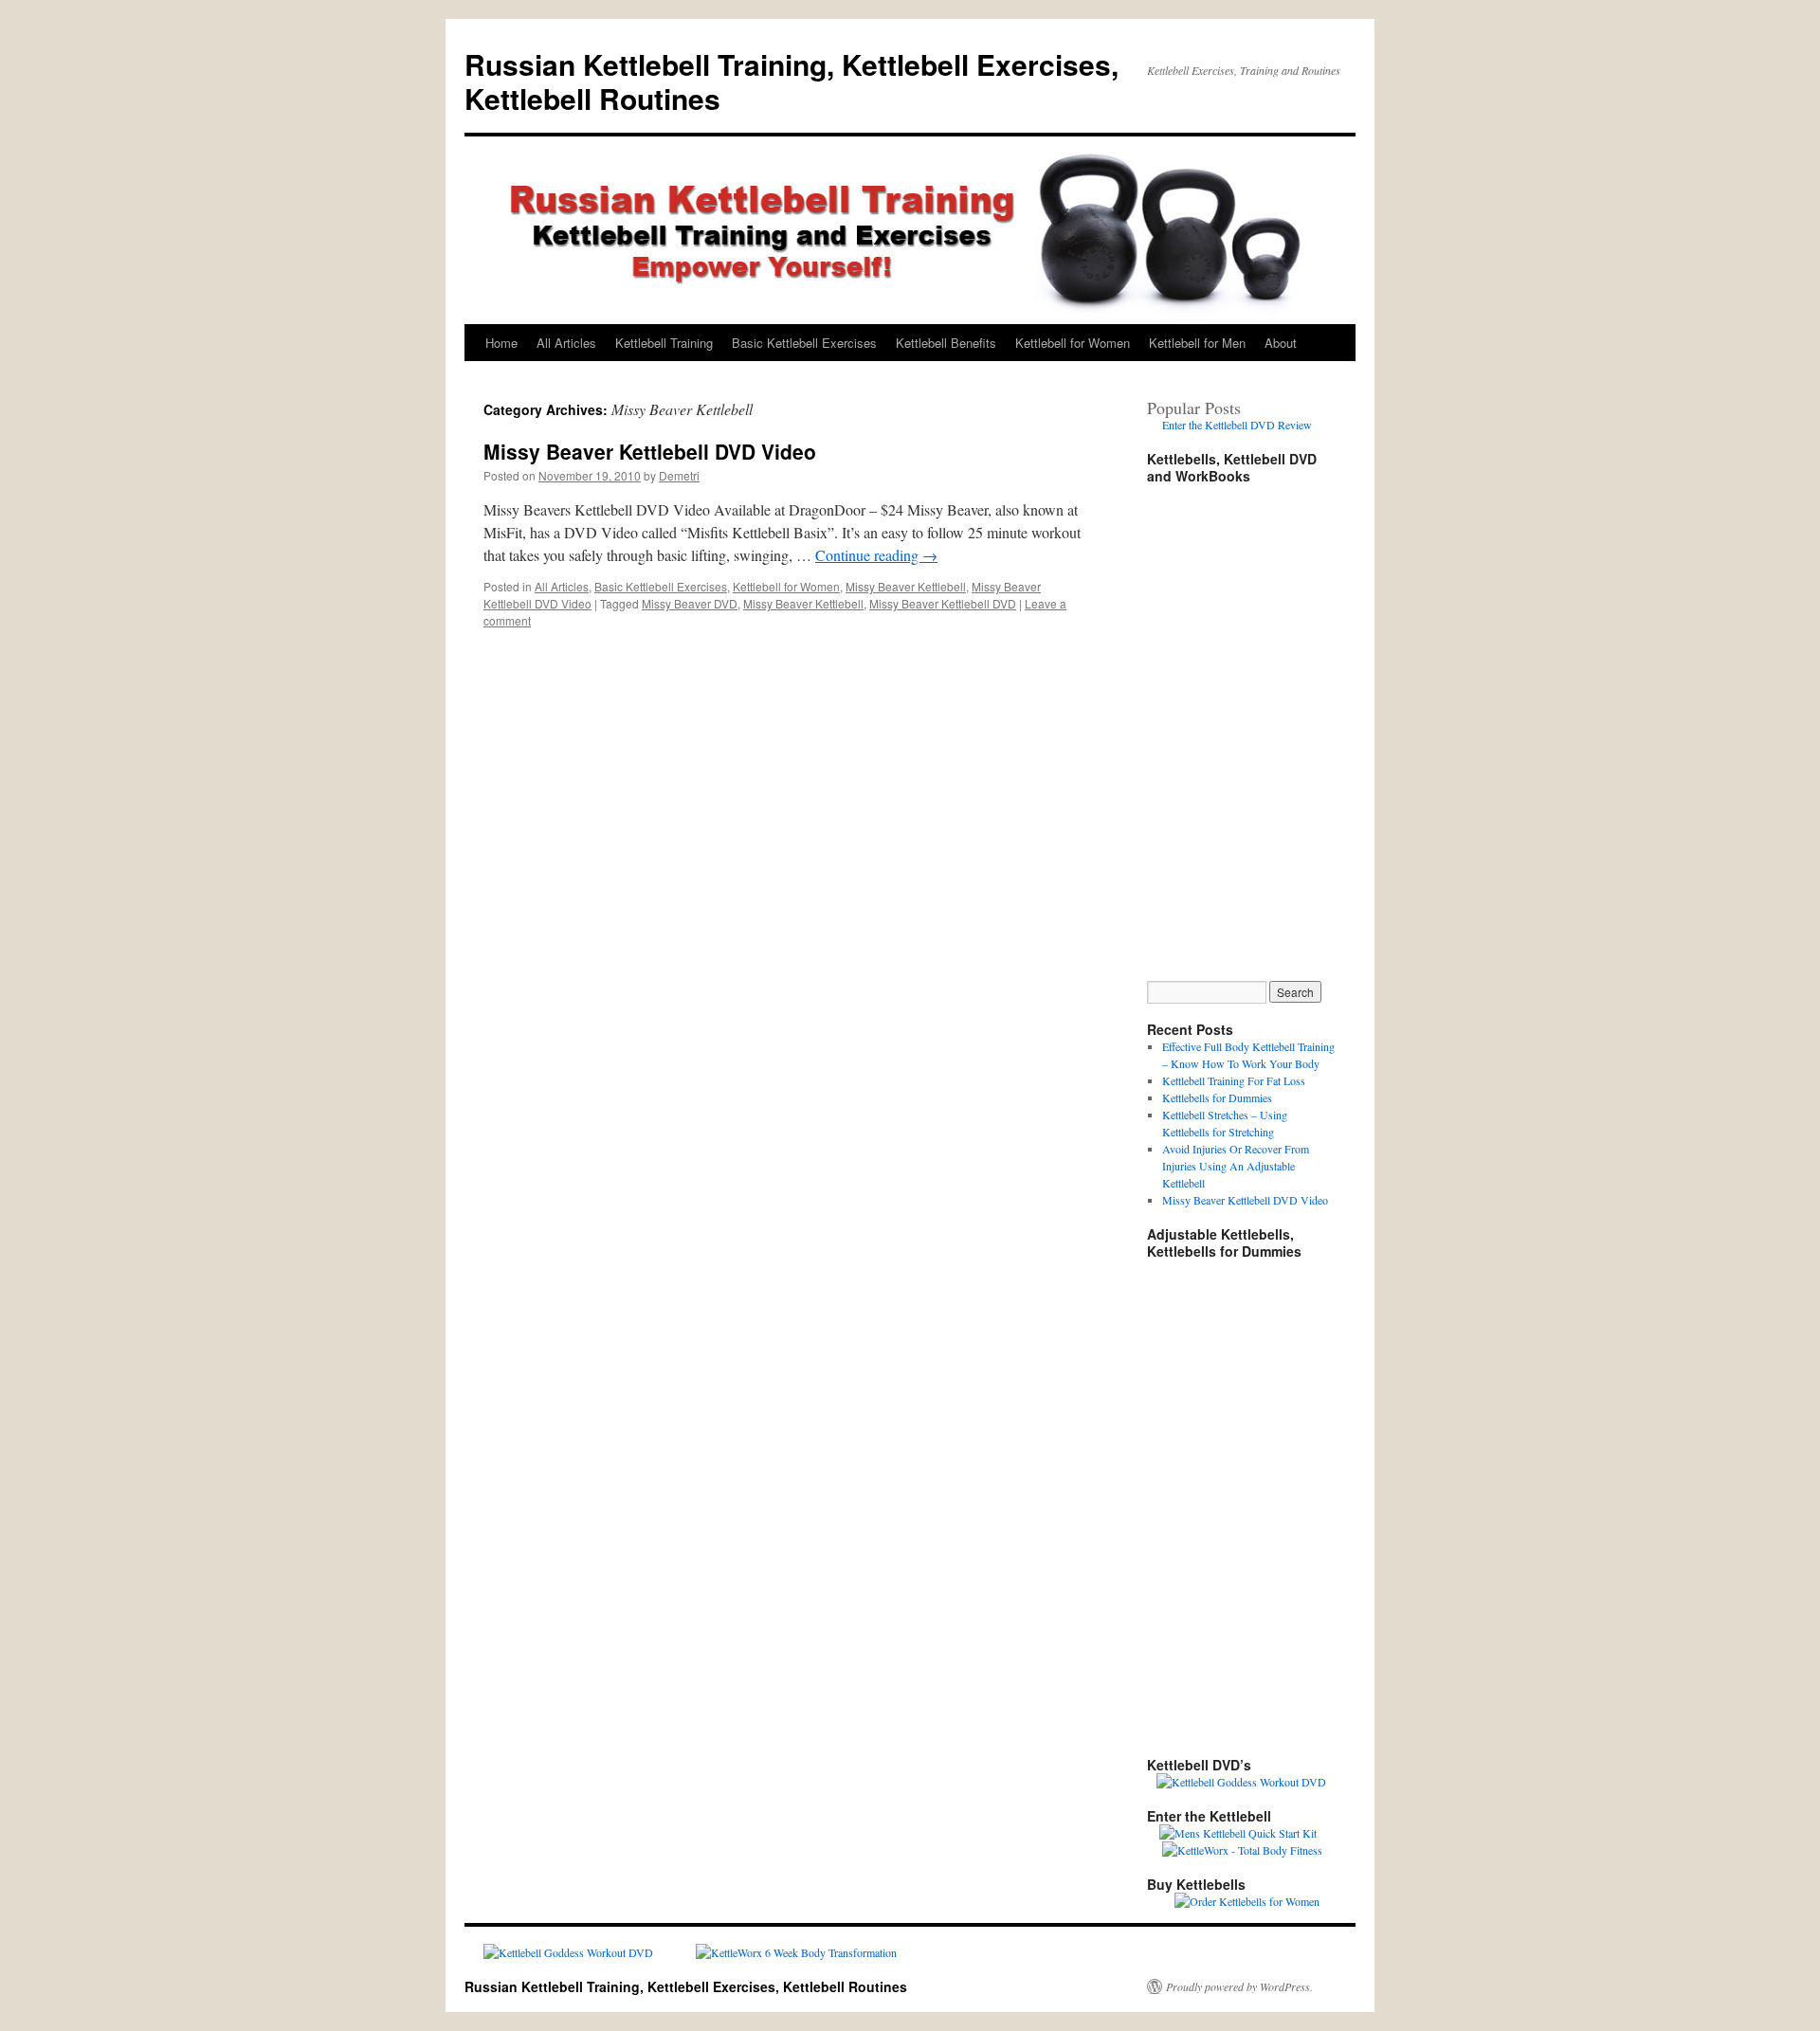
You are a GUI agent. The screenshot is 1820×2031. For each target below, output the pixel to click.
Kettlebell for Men (1197, 343)
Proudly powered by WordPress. (1239, 1986)
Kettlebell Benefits (946, 343)
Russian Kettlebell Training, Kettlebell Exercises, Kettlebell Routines (792, 81)
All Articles (566, 343)
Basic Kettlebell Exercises (804, 343)
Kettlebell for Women (1073, 343)
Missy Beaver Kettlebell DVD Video (650, 451)
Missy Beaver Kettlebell (906, 586)
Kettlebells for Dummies (1217, 1097)
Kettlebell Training (664, 343)
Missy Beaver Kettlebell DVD (943, 603)
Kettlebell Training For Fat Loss (1234, 1080)
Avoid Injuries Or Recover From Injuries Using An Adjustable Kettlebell (1236, 1166)
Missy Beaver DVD (690, 603)
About (1281, 343)
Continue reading (876, 555)
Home (501, 343)
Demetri (679, 475)
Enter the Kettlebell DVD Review (1237, 425)
